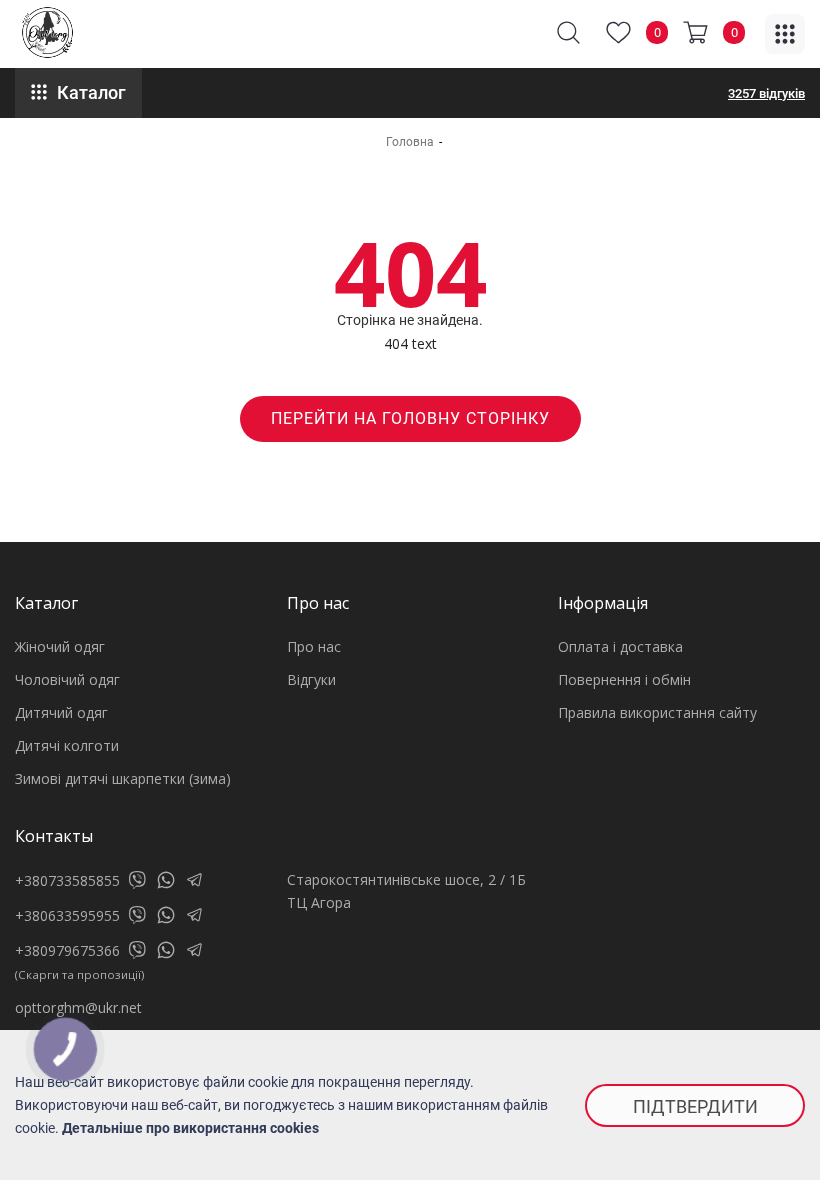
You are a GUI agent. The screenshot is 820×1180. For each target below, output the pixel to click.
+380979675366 (67, 950)
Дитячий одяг (61, 712)
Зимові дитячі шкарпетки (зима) (123, 778)
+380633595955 (67, 915)
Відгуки (311, 679)
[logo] (47, 32)
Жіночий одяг (60, 646)
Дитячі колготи (67, 745)
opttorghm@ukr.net (78, 1007)
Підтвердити (695, 1106)
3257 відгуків (766, 93)
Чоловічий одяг (67, 679)
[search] (568, 32)
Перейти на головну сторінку (410, 418)
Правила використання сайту (657, 712)
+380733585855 (67, 880)
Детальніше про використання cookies (190, 1128)
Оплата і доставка (620, 646)
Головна (410, 142)
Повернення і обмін (624, 679)
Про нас (314, 646)
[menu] (785, 34)
